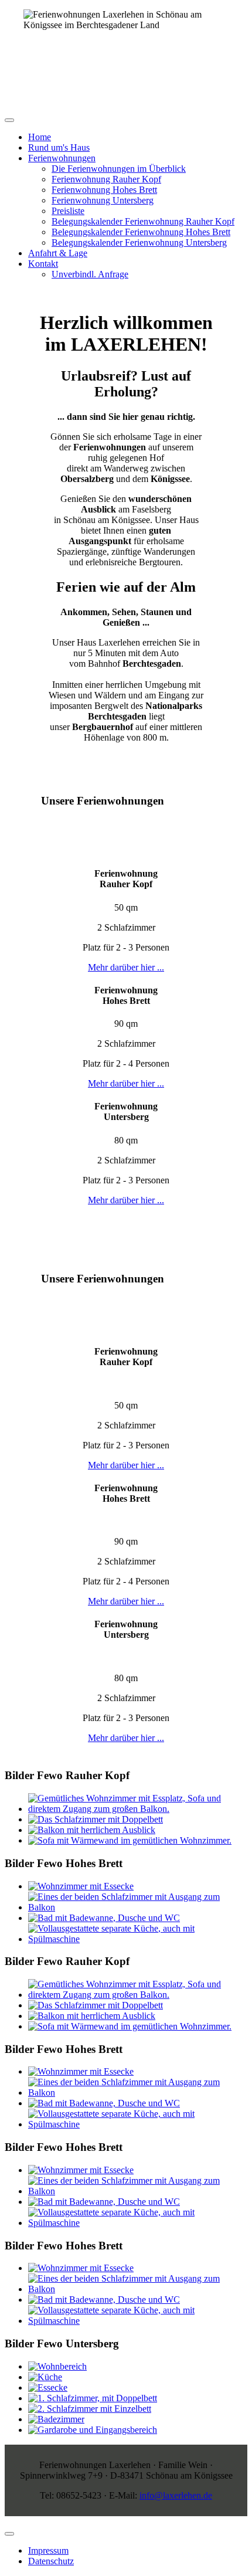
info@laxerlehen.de (176, 2495)
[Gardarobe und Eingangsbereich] (93, 2430)
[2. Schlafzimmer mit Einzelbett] (90, 2409)
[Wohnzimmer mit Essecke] (81, 1886)
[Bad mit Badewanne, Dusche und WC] (104, 1918)
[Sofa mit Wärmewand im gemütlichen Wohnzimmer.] (130, 1840)
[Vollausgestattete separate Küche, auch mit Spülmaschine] (138, 1939)
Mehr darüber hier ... (126, 967)
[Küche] (45, 2377)
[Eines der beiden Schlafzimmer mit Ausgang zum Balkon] (138, 1907)
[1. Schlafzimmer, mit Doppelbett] (93, 2398)
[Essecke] (48, 2387)
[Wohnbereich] (57, 2366)
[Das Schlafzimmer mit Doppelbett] (96, 1819)
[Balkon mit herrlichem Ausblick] (92, 1830)
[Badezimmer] (56, 2419)
